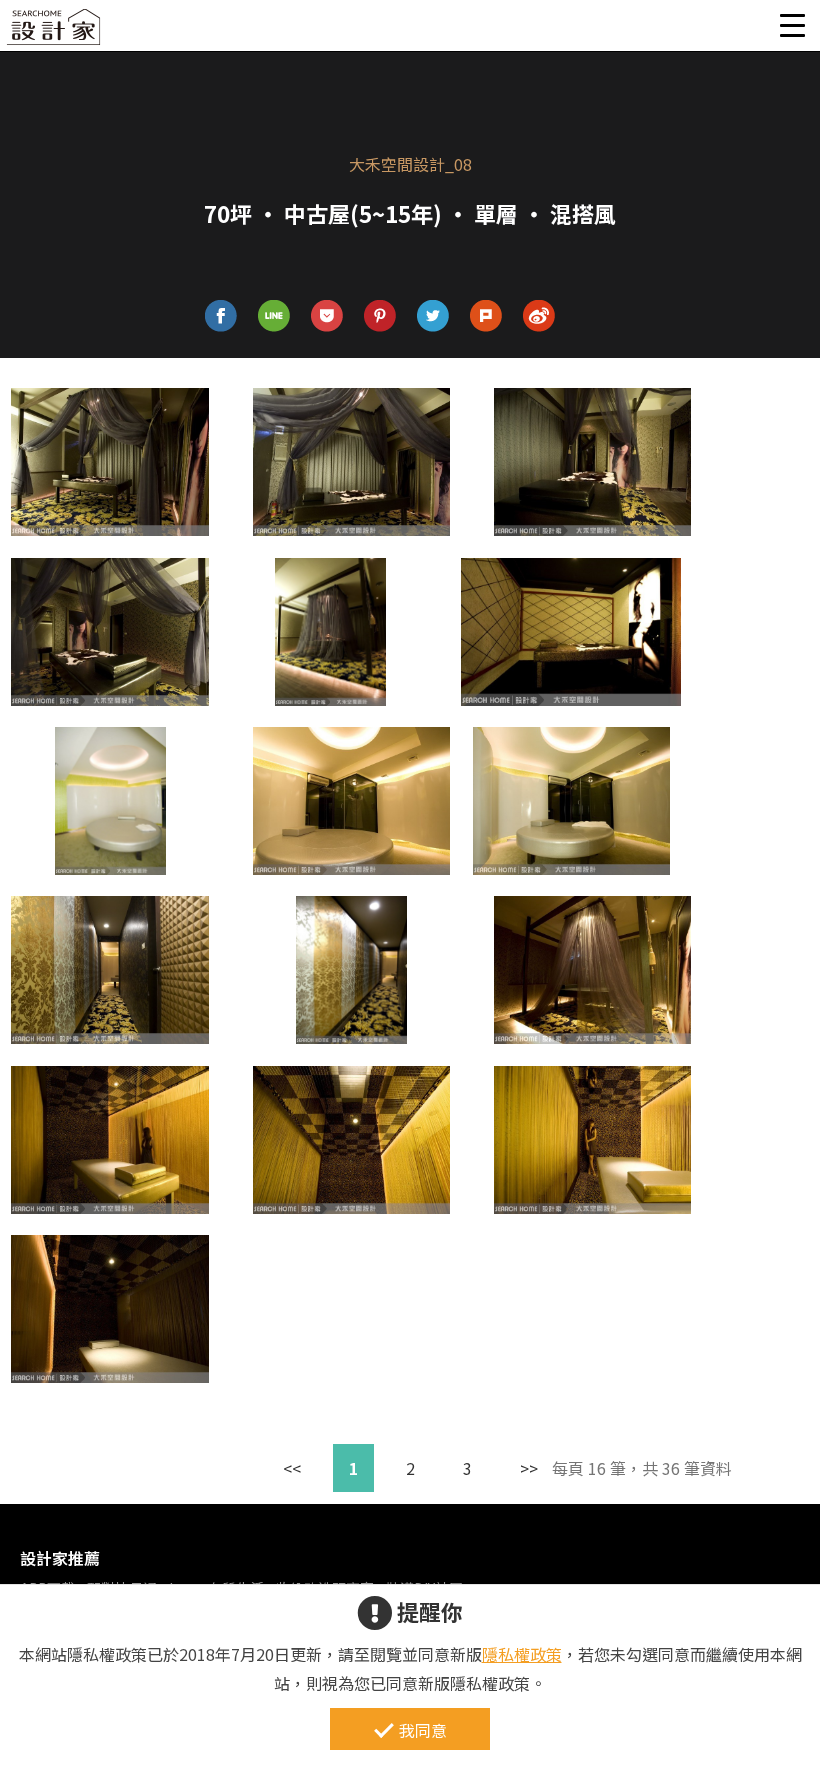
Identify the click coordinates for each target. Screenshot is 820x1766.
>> (529, 1468)
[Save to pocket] (327, 316)
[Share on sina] (539, 316)
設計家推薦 (60, 1558)
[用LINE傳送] (274, 316)
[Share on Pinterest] (380, 316)
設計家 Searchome (55, 32)
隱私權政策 (522, 1654)
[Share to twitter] (433, 316)
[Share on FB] (221, 316)
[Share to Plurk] (486, 316)
